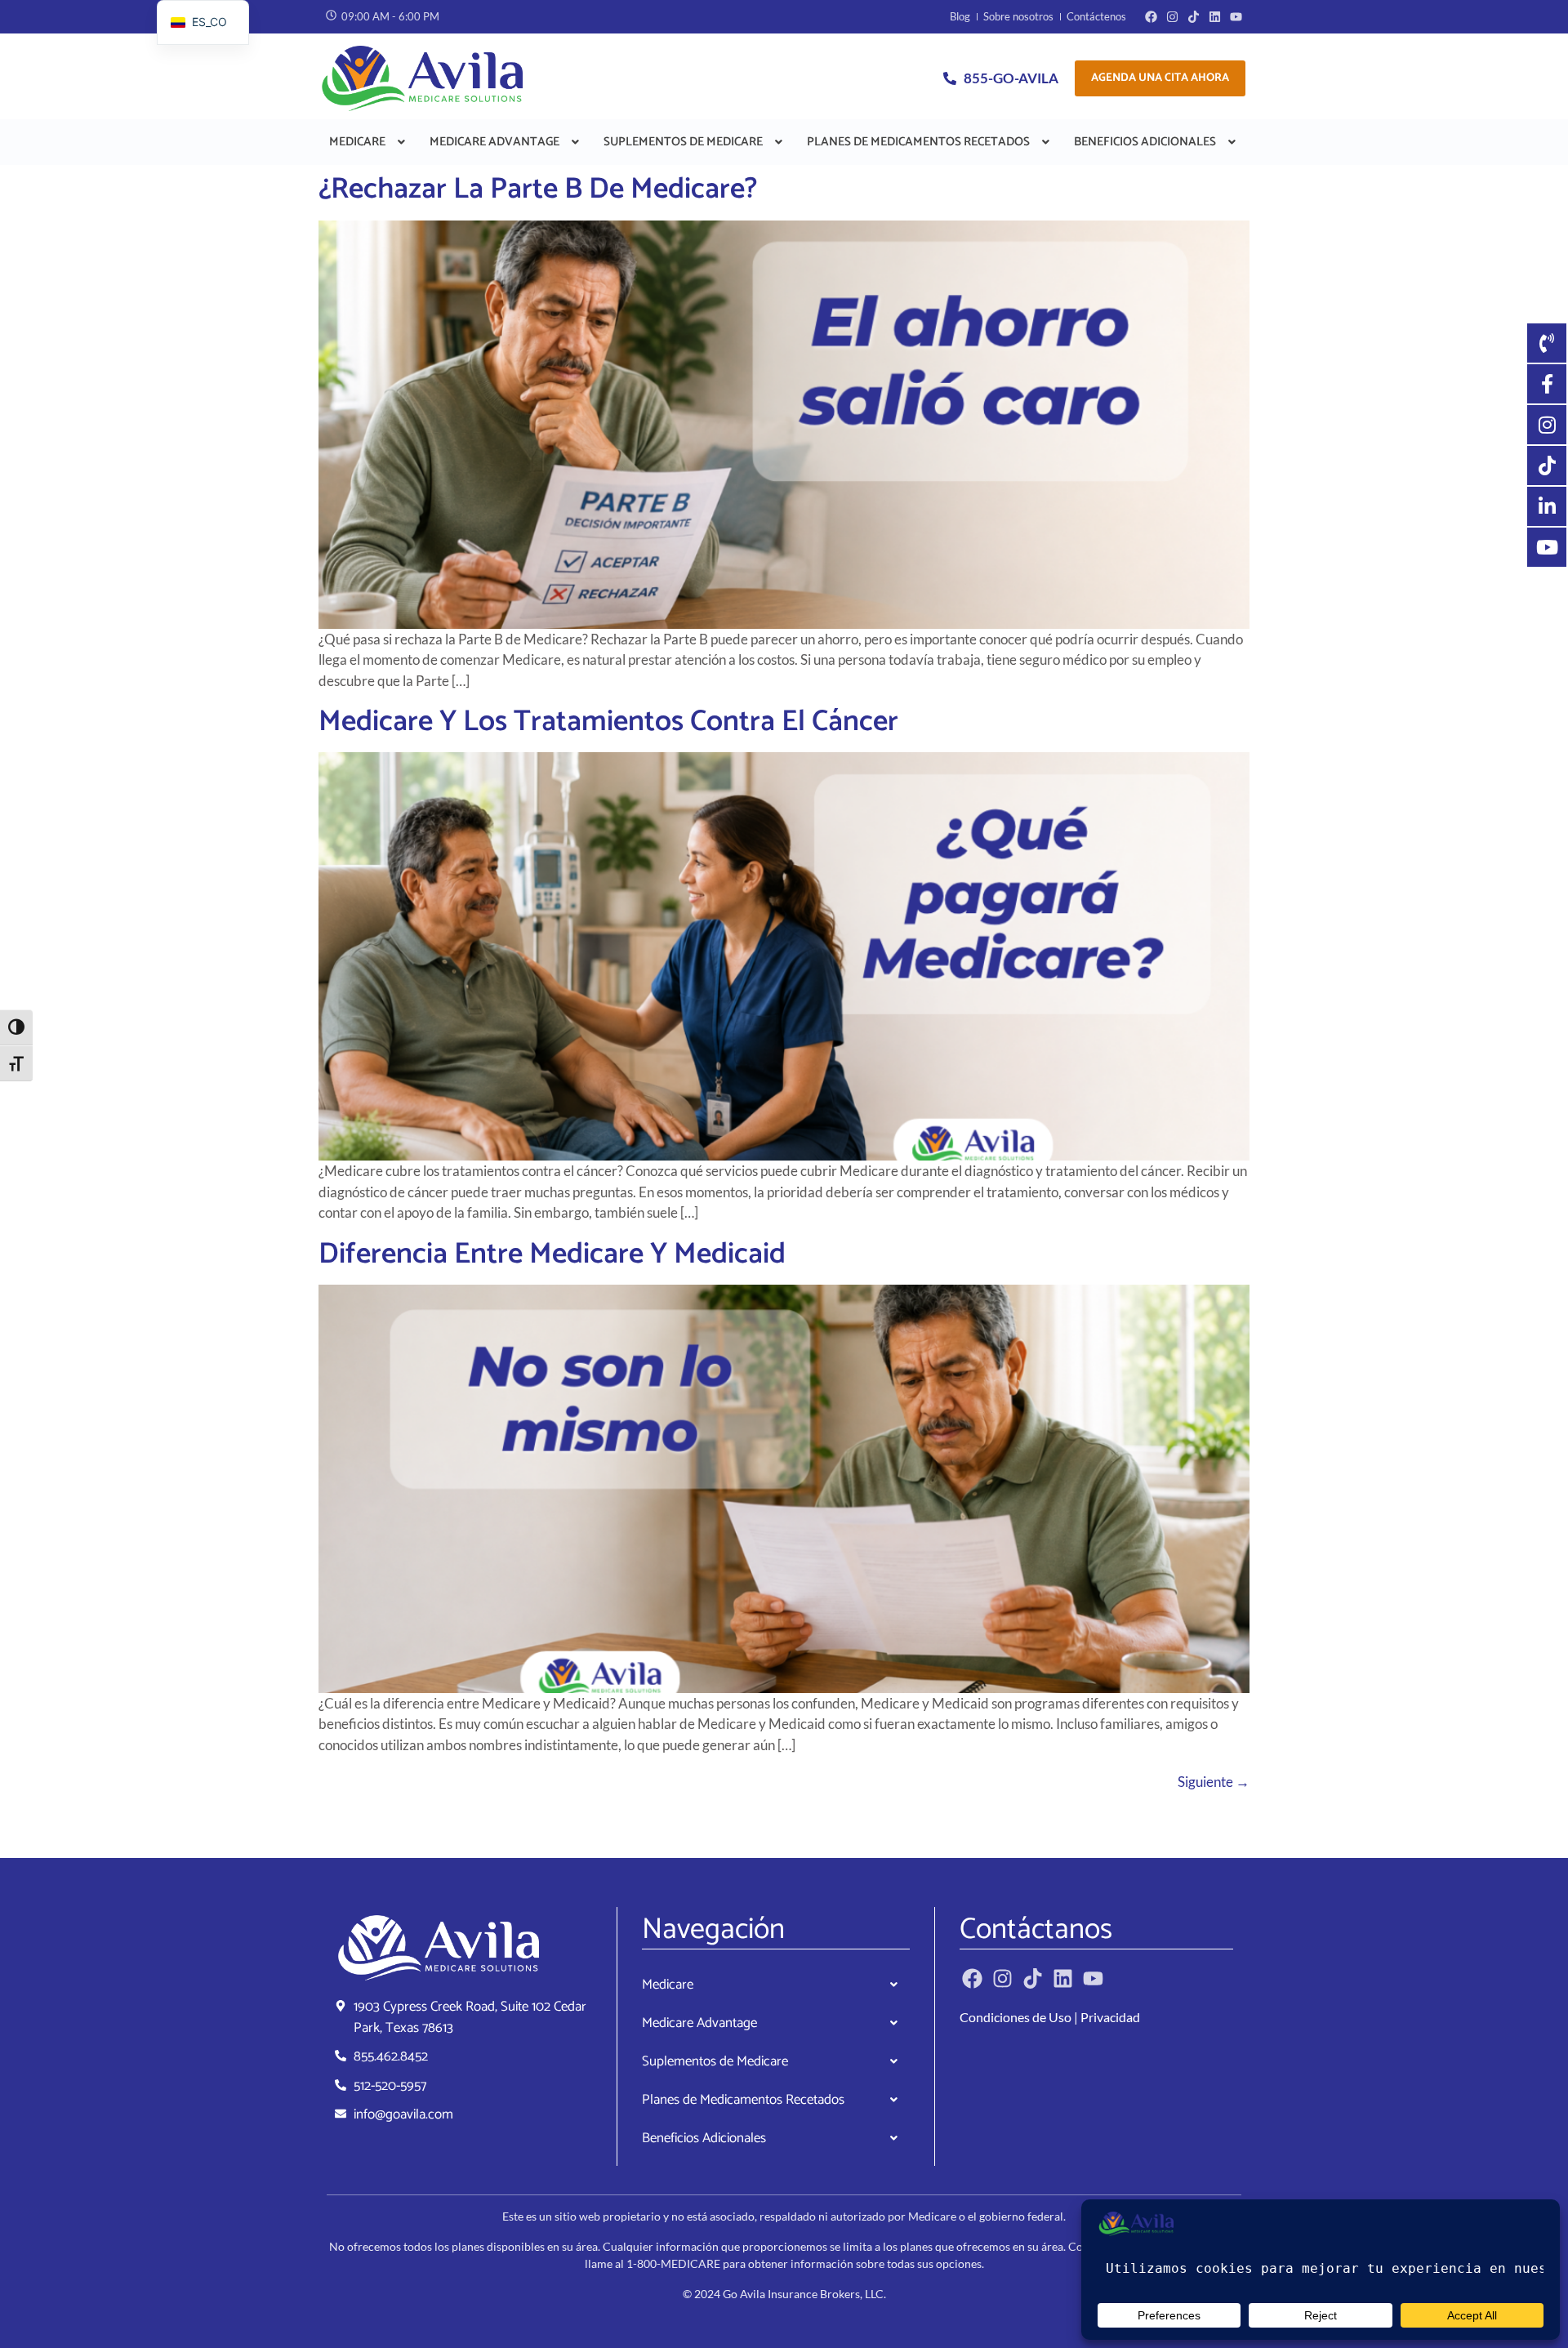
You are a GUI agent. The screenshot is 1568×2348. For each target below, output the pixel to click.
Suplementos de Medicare (683, 142)
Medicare (357, 142)
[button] (369, 142)
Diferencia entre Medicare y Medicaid (552, 1254)
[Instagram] (1172, 17)
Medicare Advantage (494, 142)
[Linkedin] (1215, 17)
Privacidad (1110, 2017)
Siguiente (1214, 1782)
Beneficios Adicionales (1145, 142)
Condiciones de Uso (1016, 2017)
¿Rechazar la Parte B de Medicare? (538, 189)
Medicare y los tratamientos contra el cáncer (608, 722)
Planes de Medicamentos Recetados (918, 142)
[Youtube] (1236, 17)
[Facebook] (1151, 17)
